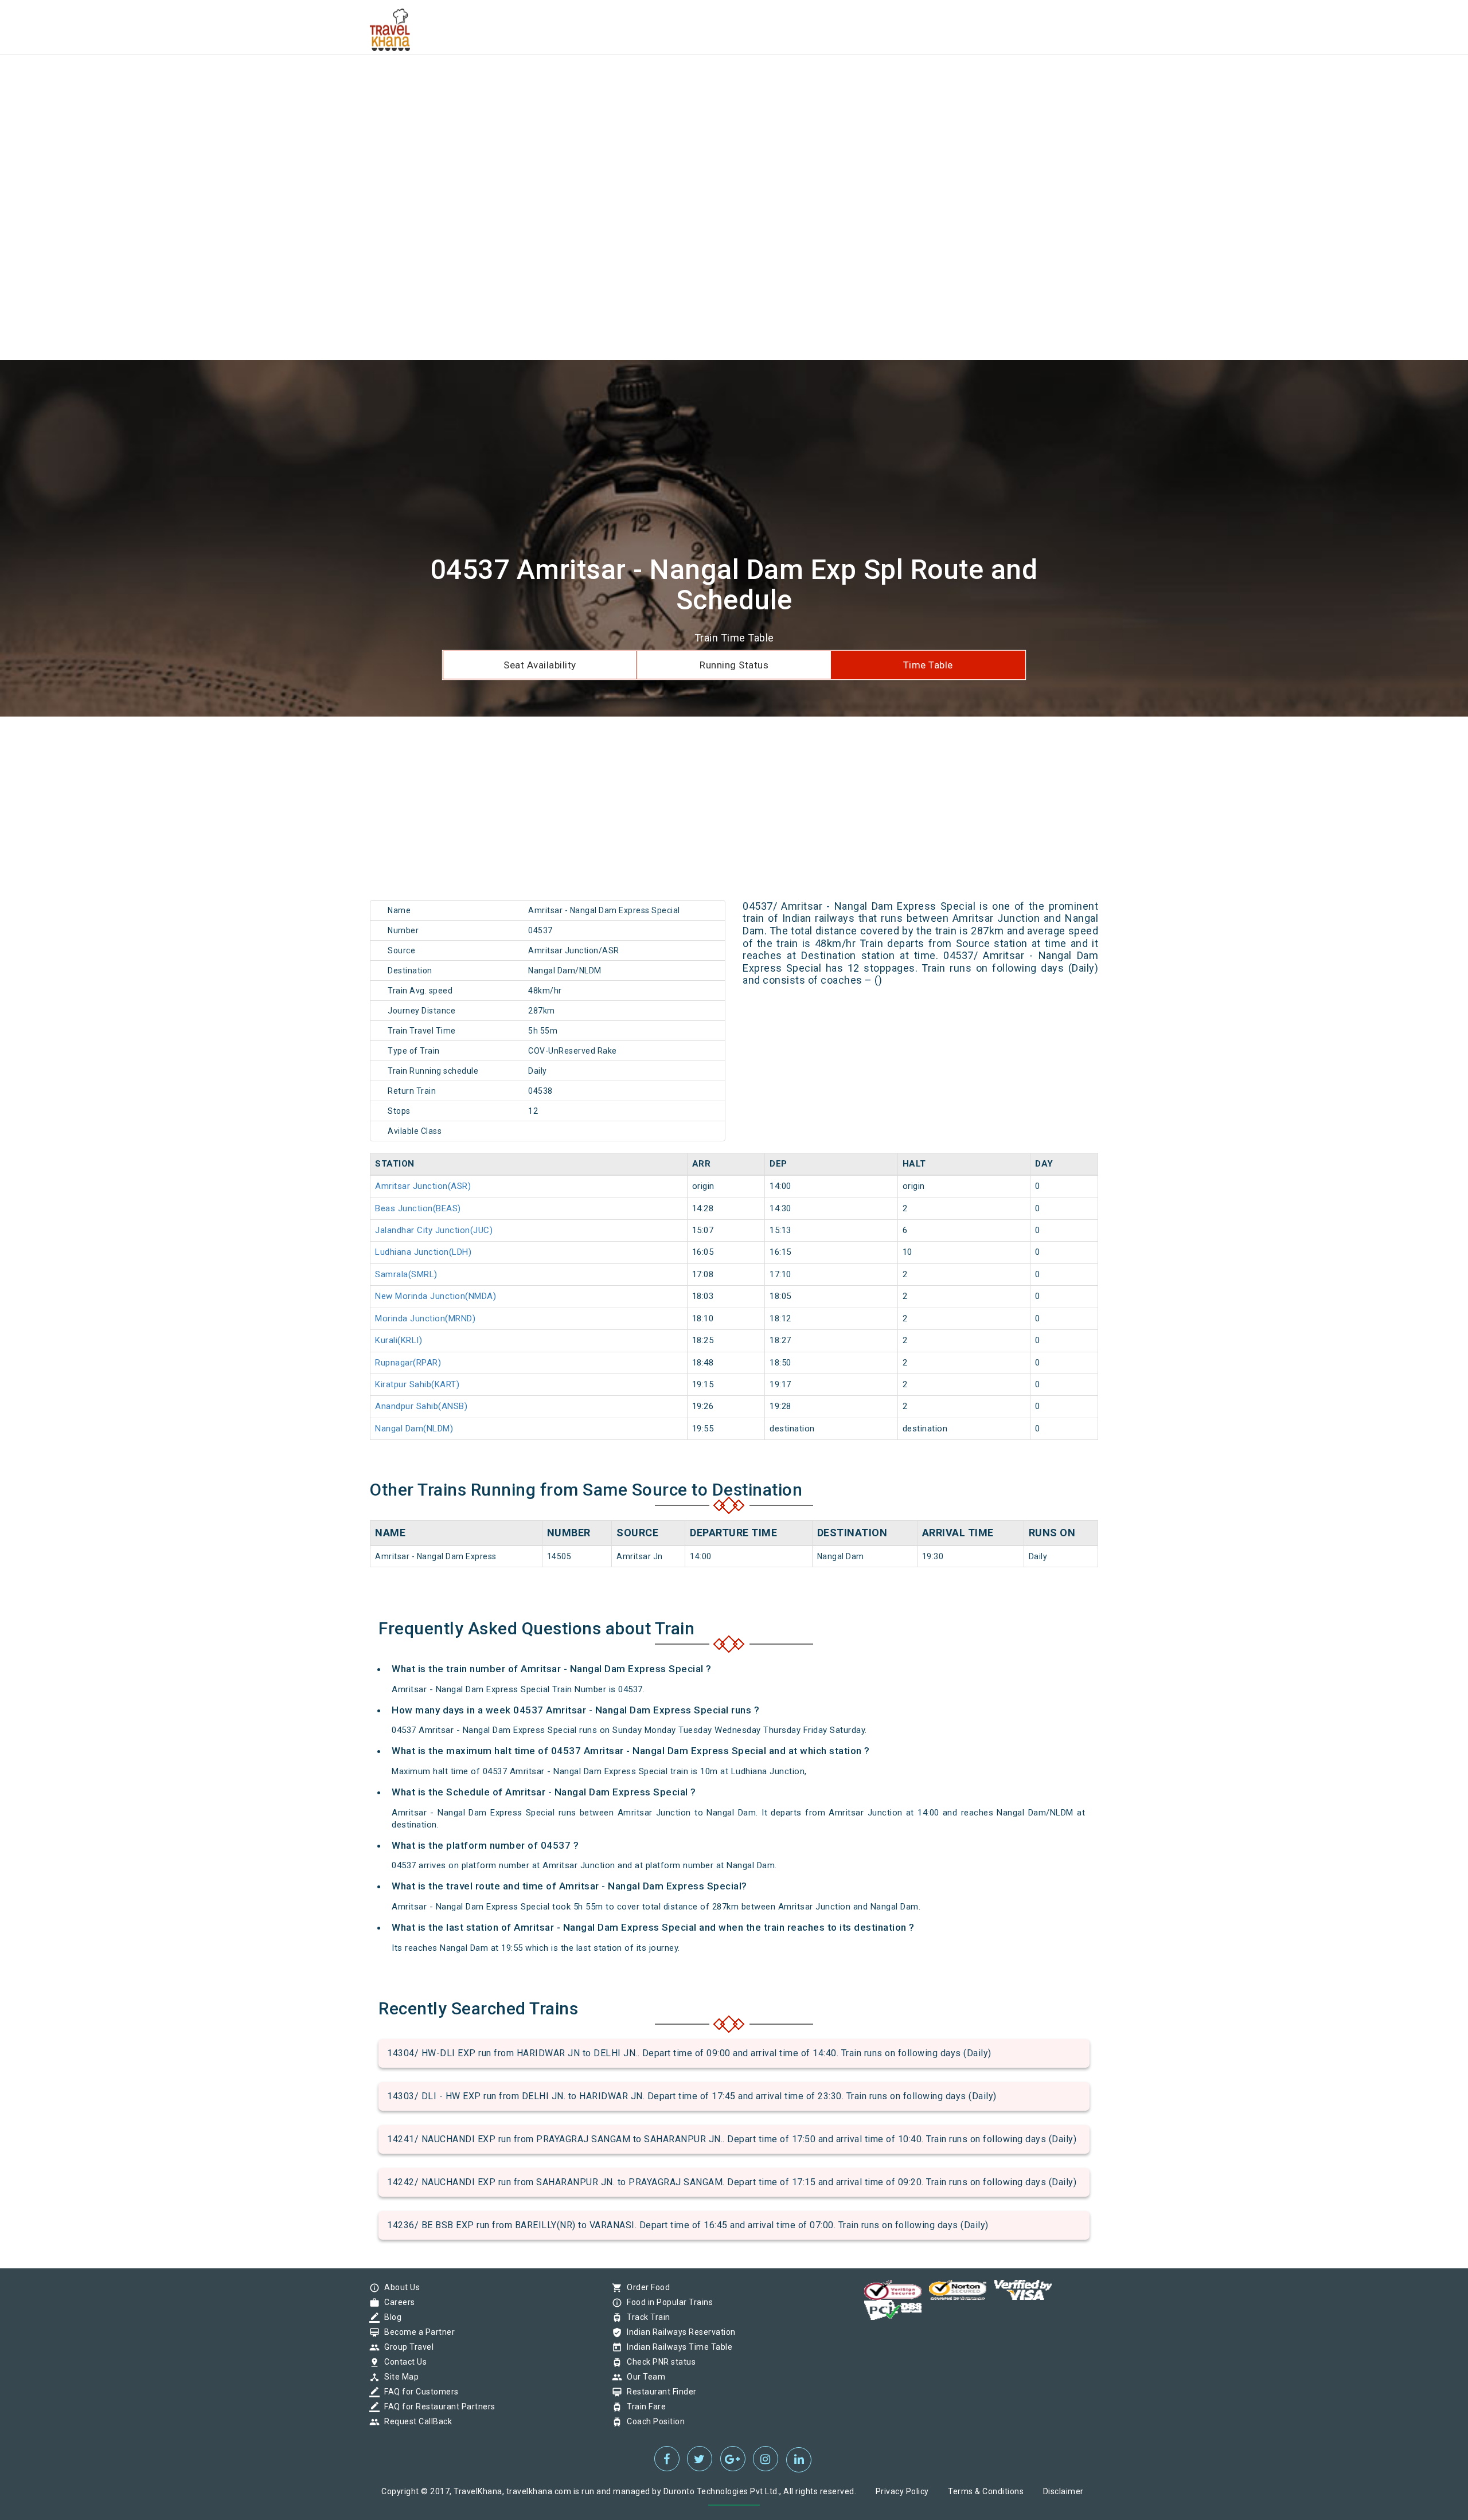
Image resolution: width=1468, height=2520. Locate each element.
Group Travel (406, 2347)
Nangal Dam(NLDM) (414, 1429)
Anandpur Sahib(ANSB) (421, 1406)
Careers (397, 2302)
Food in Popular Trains (667, 2302)
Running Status (734, 665)
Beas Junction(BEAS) (418, 1208)
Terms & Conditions (986, 2491)
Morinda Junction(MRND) (425, 1318)
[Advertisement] (344, 80)
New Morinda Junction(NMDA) (436, 1296)
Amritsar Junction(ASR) (423, 1186)
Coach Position (653, 2421)
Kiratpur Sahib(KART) (417, 1384)
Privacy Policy (902, 2491)
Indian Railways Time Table (677, 2347)
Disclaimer (1063, 2491)
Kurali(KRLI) (399, 1340)
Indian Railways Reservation (678, 2332)
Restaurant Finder (659, 2392)
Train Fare (643, 2406)
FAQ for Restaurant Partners (437, 2406)
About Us (399, 2287)
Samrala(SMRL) (406, 1274)
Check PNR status (658, 2362)
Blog (390, 2317)
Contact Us (403, 2362)
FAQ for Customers (419, 2392)
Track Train (646, 2317)
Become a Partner (417, 2332)
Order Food (645, 2287)
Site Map (399, 2377)
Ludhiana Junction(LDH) (423, 1252)
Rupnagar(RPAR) (408, 1363)
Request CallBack (415, 2421)
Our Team (643, 2377)
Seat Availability (540, 665)
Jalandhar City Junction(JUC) (434, 1230)
